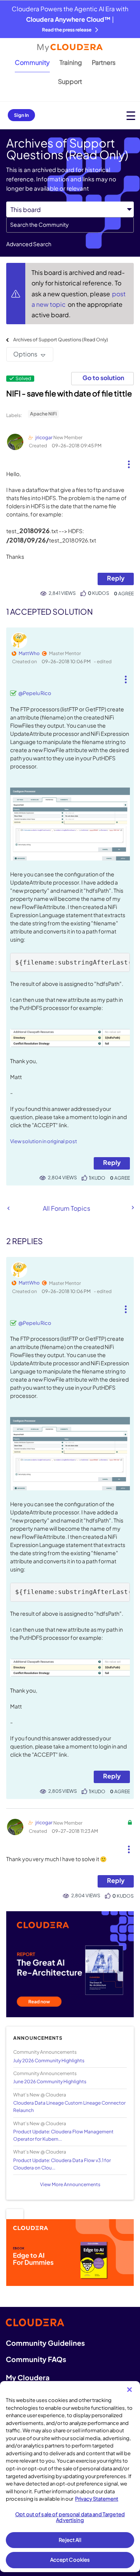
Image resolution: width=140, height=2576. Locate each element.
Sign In (21, 115)
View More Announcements (70, 2184)
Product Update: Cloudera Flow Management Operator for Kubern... (63, 2135)
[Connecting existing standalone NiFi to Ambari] (132, 1208)
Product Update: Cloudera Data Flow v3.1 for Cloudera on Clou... (62, 2164)
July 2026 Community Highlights (49, 2061)
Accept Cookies (70, 2560)
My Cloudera (28, 2377)
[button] (129, 461)
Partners (104, 62)
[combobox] (70, 225)
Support (70, 81)
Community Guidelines (45, 2343)
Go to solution (103, 378)
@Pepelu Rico (35, 693)
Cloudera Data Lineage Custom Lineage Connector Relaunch (69, 2107)
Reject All (70, 2540)
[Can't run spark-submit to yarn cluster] (8, 1208)
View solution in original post (44, 1141)
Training (71, 62)
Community (32, 62)
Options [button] (25, 354)
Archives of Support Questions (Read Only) (61, 340)
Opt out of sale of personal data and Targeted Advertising (70, 2517)
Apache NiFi (43, 414)
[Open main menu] (131, 116)
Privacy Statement (97, 2499)
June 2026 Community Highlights (50, 2081)
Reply (116, 578)
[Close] (129, 2390)
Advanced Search (29, 244)
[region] (70, 2477)
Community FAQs (36, 2359)
